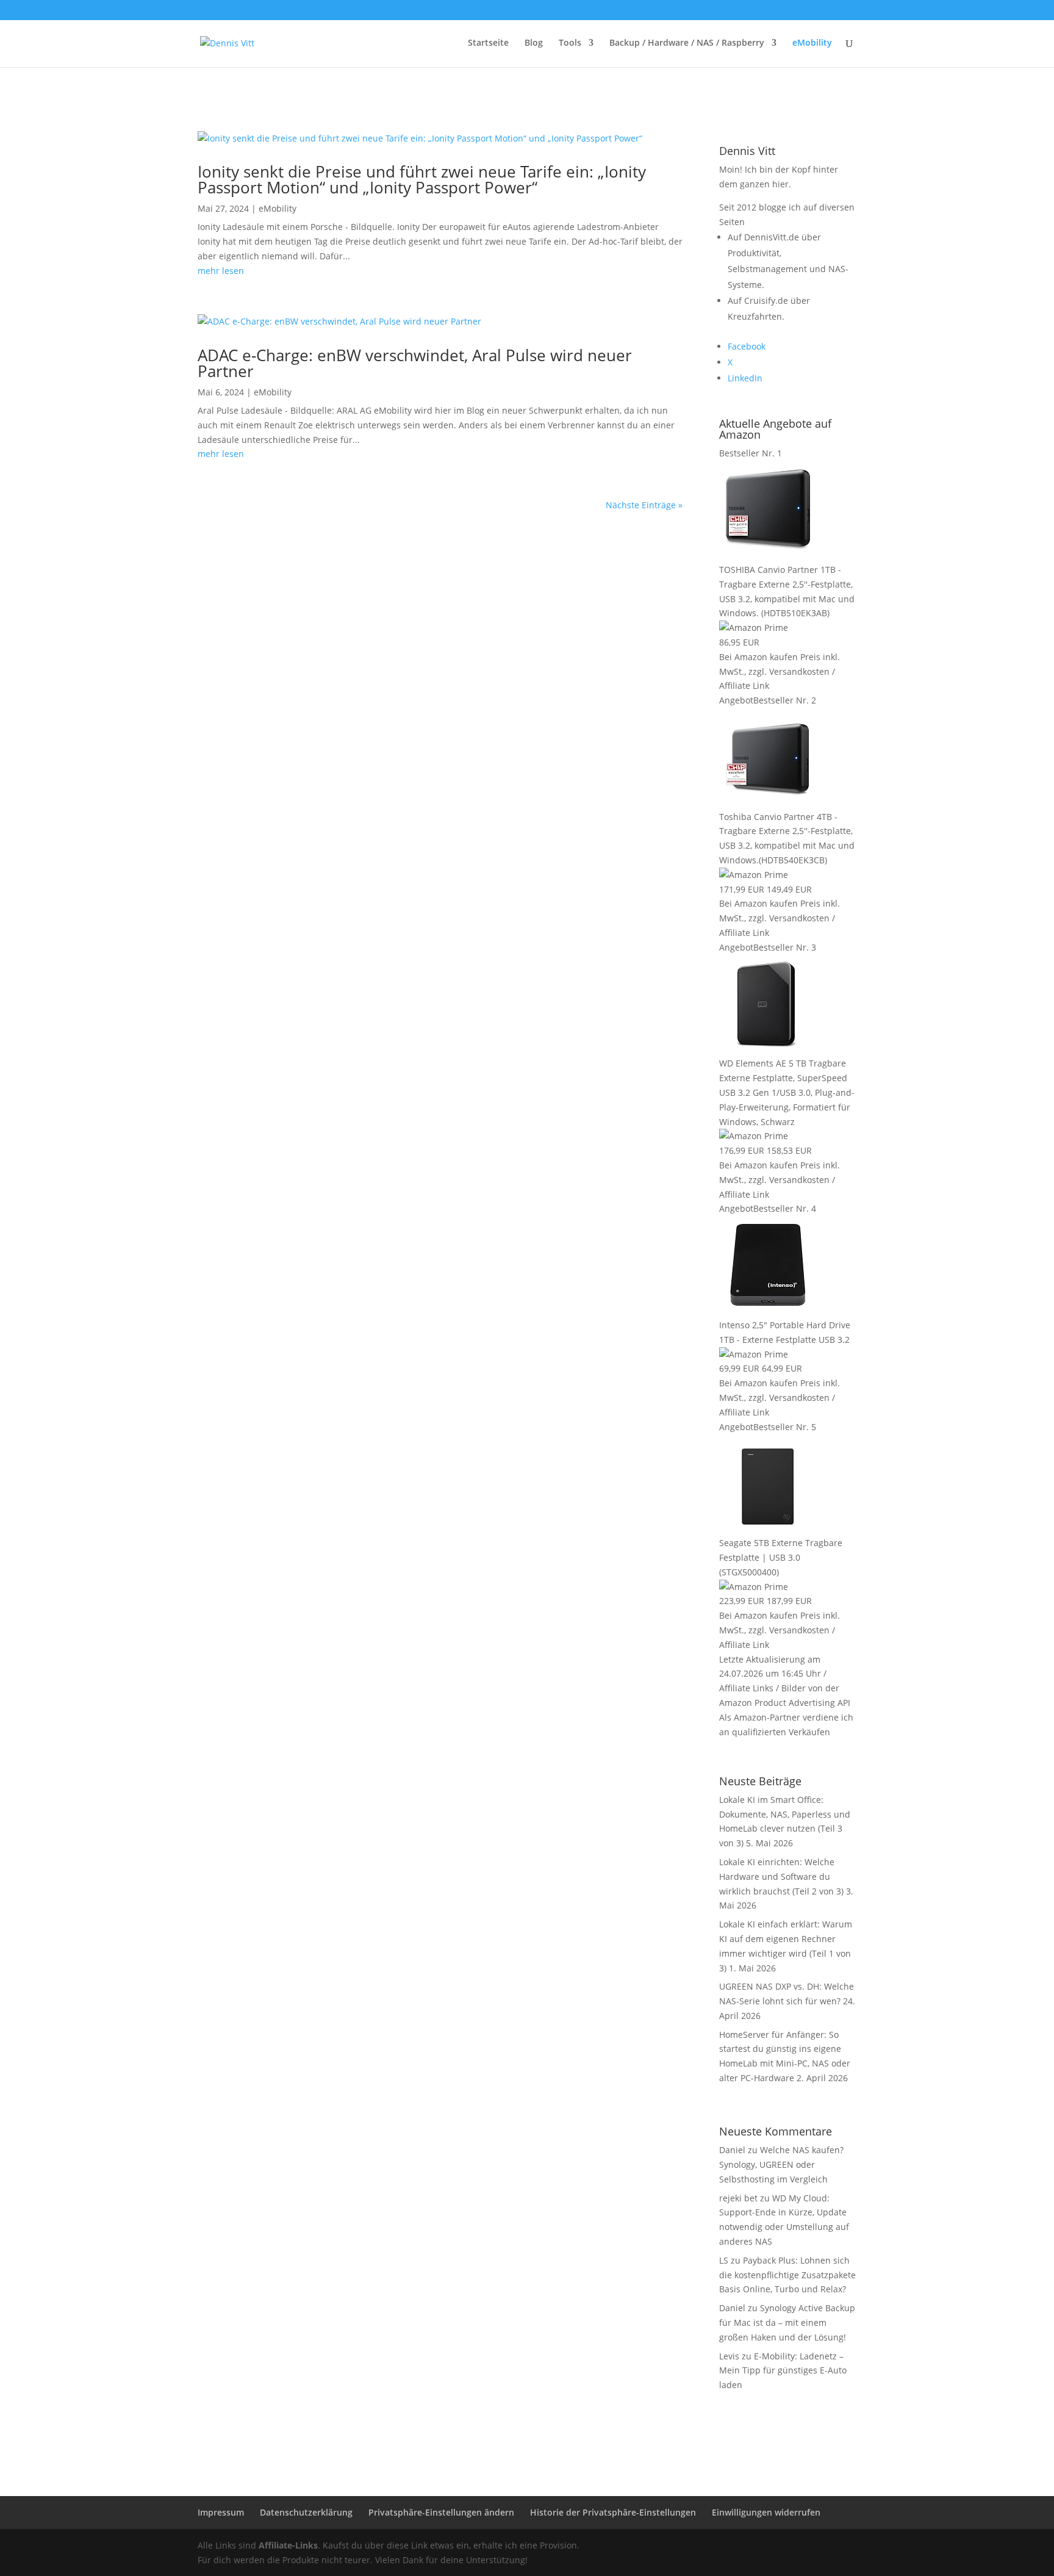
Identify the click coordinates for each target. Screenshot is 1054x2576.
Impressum (221, 2512)
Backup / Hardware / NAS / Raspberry (687, 43)
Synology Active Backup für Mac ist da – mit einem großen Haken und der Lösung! (787, 2322)
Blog (534, 43)
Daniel (732, 2308)
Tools (570, 43)
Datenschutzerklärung (306, 2512)
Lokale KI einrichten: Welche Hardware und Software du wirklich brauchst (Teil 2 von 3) (781, 1876)
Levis (729, 2356)
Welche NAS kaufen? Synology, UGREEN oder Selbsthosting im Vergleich (781, 2164)
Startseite (488, 43)
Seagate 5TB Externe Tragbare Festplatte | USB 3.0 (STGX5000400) (781, 1557)
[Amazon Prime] (754, 628)
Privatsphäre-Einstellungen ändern (441, 2512)
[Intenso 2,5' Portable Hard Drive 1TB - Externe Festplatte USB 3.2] (768, 1310)
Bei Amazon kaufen (758, 657)
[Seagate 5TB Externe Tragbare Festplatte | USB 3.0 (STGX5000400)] (768, 1528)
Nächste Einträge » (644, 505)
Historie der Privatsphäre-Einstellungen (613, 2512)
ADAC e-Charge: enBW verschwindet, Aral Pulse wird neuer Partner (415, 363)
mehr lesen (221, 271)
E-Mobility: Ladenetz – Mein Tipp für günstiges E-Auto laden (783, 2371)
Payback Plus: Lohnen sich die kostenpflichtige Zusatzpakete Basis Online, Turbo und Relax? (787, 2275)
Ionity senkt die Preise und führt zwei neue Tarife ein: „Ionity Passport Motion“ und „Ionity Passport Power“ (422, 179)
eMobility (812, 43)
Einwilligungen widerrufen (766, 2512)
